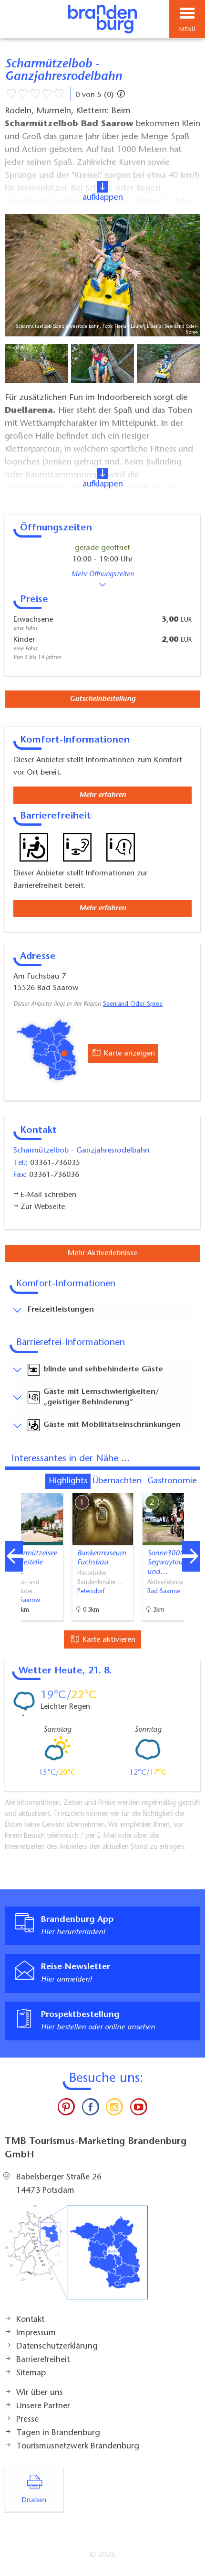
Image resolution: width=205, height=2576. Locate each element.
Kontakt (30, 2320)
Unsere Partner (43, 2406)
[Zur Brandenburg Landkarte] (76, 2257)
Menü (187, 30)
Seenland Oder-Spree (133, 1004)
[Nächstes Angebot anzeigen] (191, 1556)
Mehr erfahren (102, 795)
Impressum (36, 2333)
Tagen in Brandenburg (58, 2433)
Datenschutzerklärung (57, 2347)
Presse (27, 2420)
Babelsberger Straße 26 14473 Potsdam (59, 2184)
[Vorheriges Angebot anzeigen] (14, 1556)
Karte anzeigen (128, 1054)
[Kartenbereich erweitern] (191, 1487)
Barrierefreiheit (43, 2360)
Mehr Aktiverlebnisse (102, 1253)
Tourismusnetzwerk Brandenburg (78, 2447)
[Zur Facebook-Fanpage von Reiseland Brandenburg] (91, 2109)
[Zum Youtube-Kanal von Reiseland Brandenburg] (138, 2109)
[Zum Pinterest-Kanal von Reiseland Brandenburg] (66, 2109)
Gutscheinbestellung (102, 699)
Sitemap (31, 2373)
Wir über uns (40, 2393)
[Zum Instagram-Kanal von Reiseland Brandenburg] (114, 2109)
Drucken (34, 2501)
